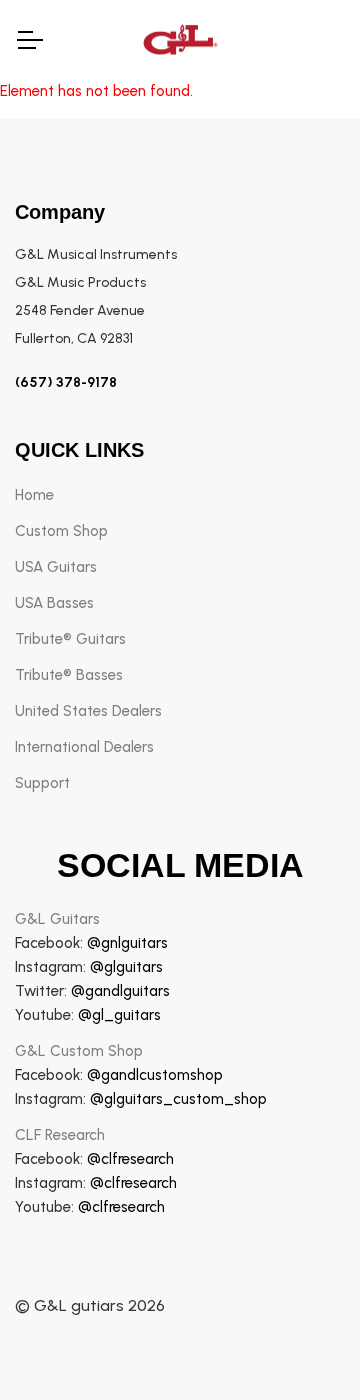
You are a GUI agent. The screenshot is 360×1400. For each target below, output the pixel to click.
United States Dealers (88, 711)
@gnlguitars (127, 943)
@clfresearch (130, 1159)
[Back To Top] (304, 1344)
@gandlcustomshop (155, 1075)
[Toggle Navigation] (29, 40)
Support (42, 783)
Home (34, 495)
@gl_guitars (119, 1015)
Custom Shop (61, 531)
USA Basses (54, 603)
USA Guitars (56, 567)
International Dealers (84, 747)
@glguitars (126, 967)
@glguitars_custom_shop (178, 1099)
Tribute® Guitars (70, 639)
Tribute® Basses (69, 675)
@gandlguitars (120, 991)
